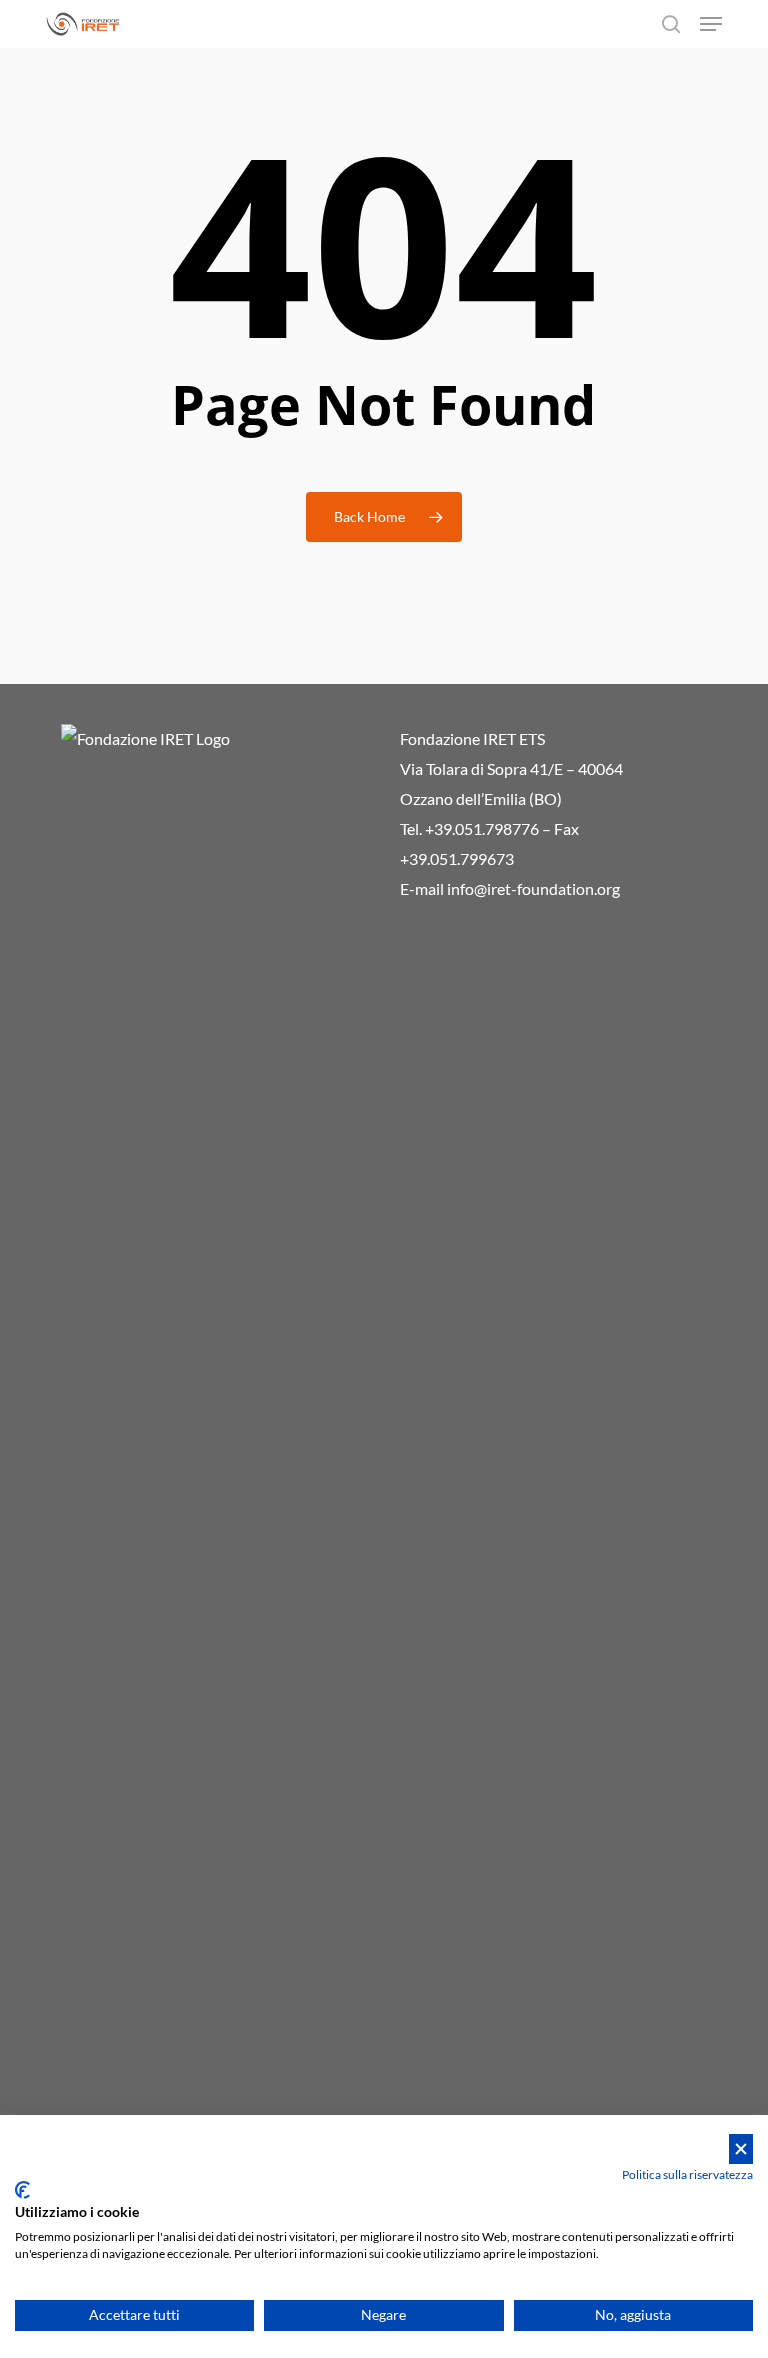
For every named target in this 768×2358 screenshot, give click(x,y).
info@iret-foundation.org (533, 888)
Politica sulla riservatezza (687, 2174)
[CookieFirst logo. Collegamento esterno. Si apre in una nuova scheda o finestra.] (22, 2190)
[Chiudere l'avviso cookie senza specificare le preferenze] (741, 2149)
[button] (711, 24)
